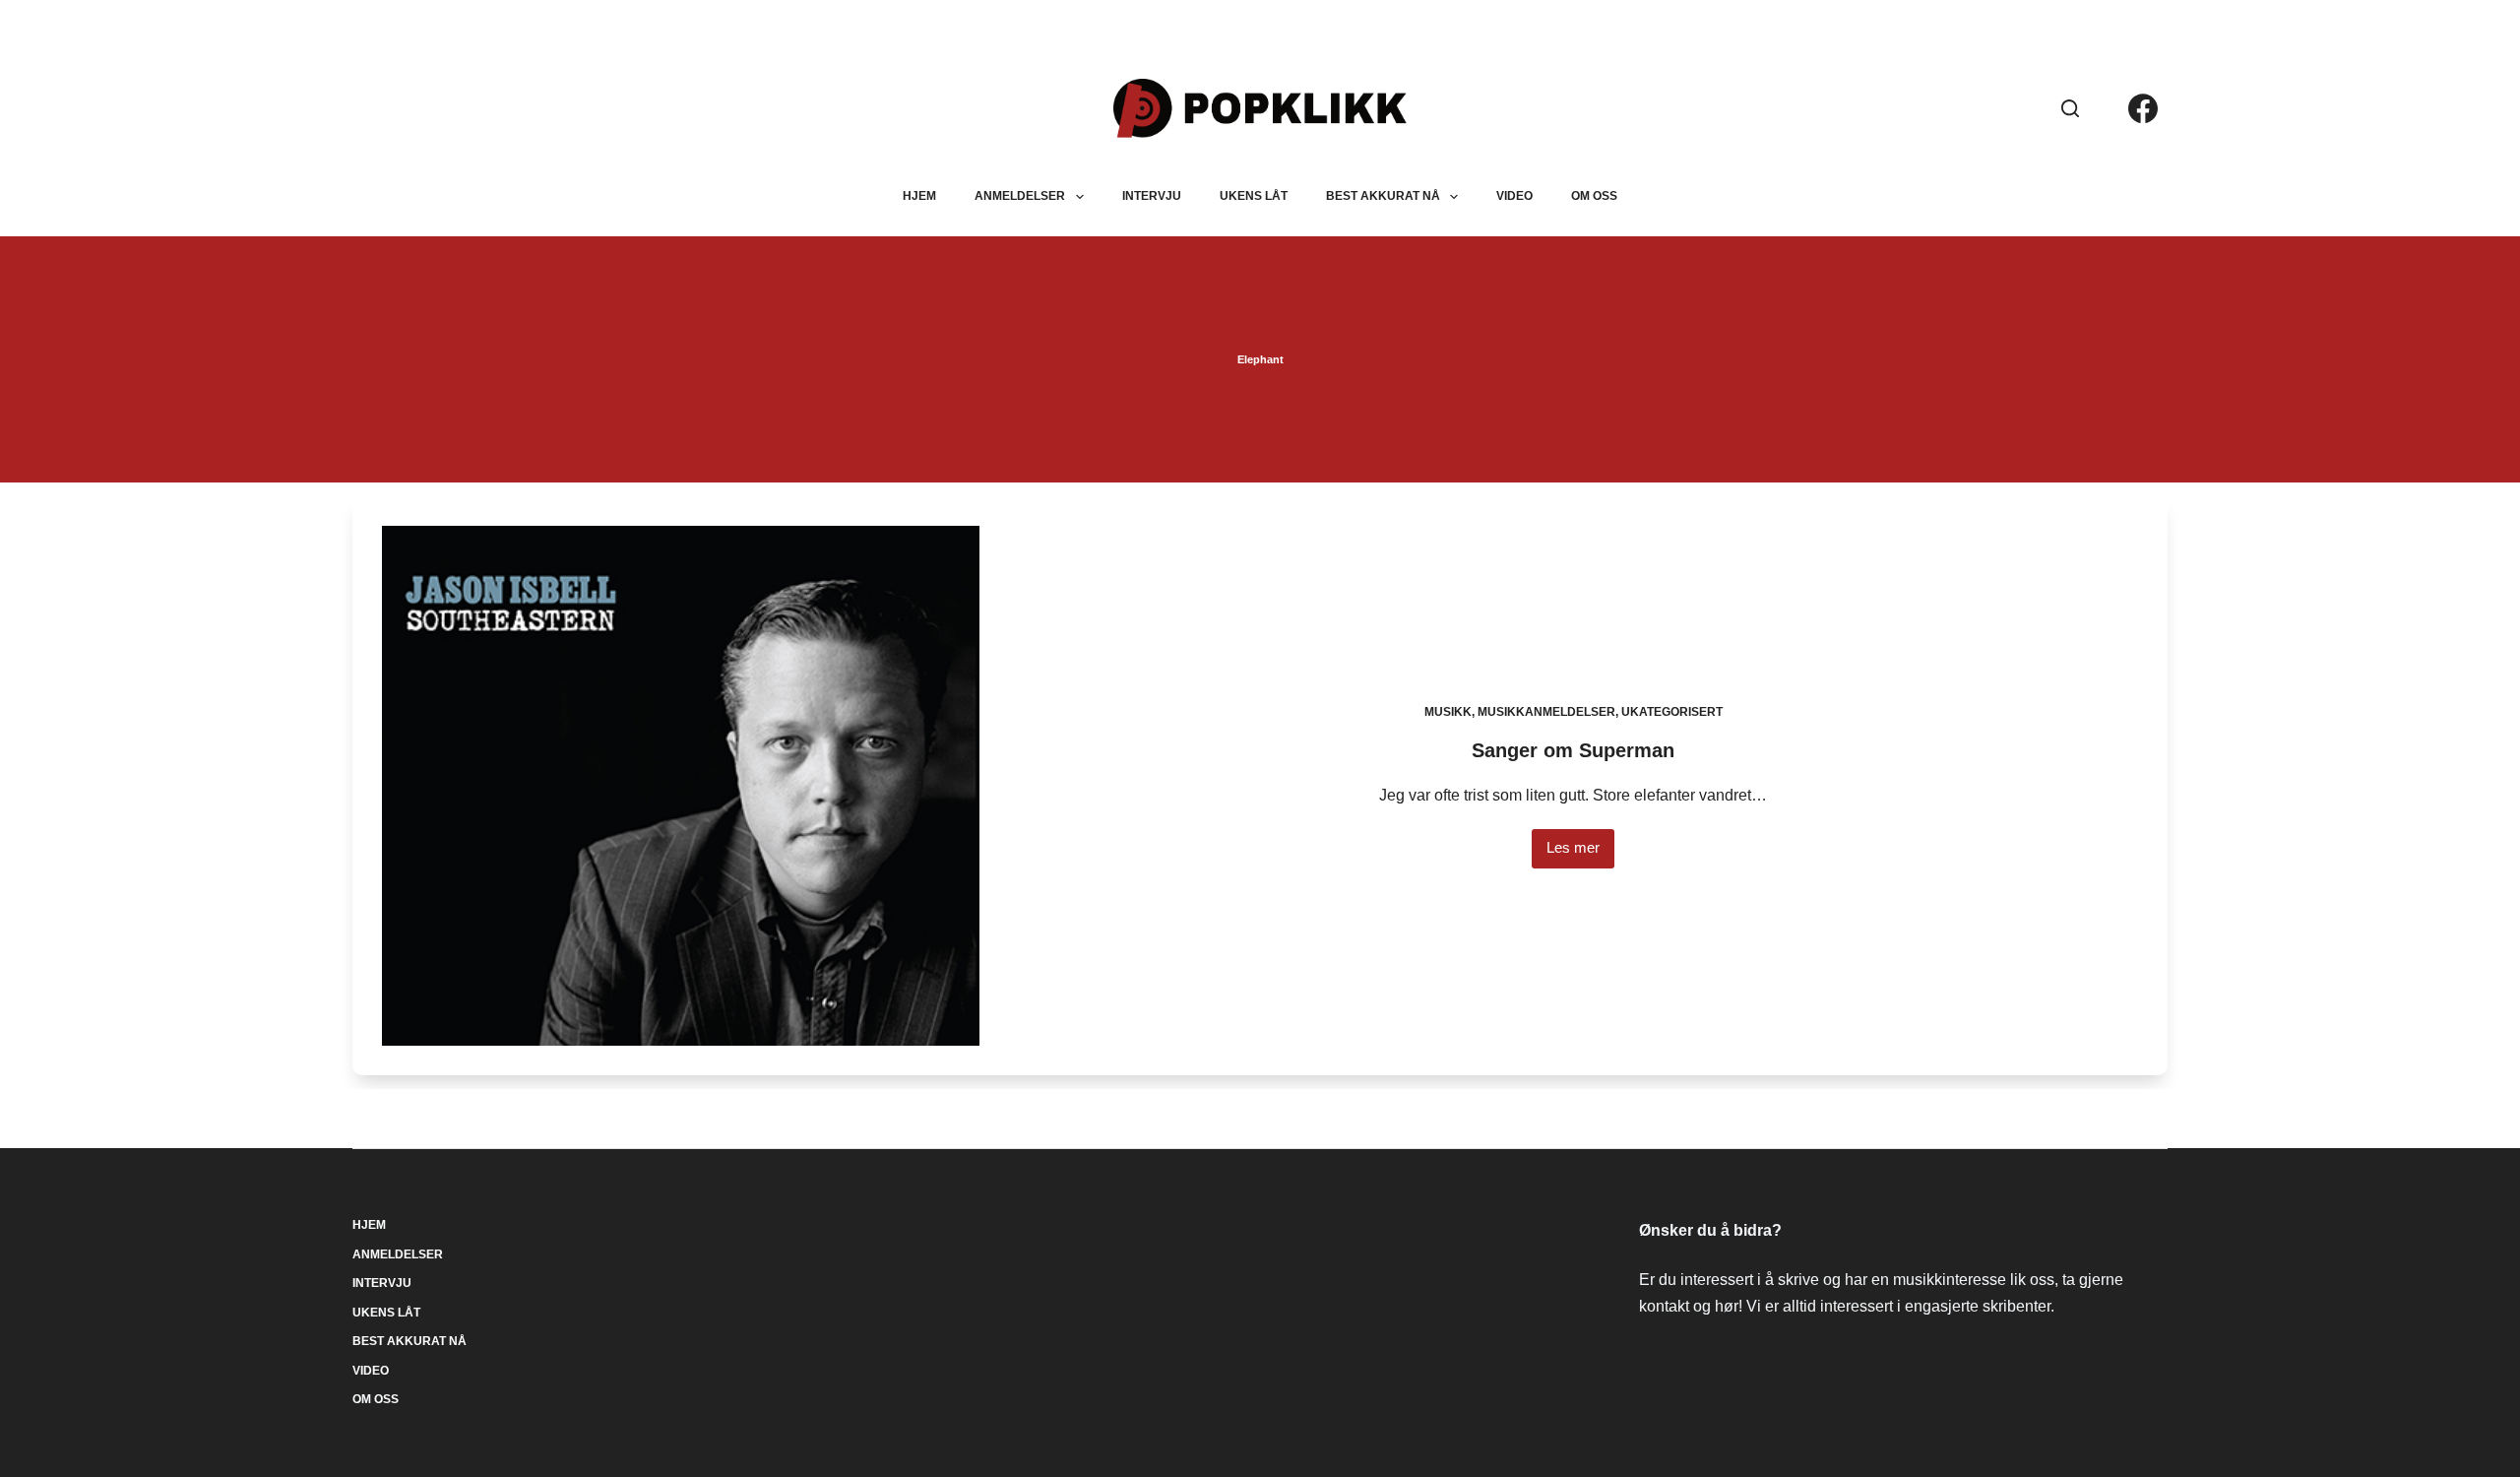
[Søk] (2070, 108)
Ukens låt (1254, 196)
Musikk (1448, 712)
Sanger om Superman (1573, 750)
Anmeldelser (1020, 196)
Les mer (1580, 853)
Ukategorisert (1672, 712)
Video (1514, 196)
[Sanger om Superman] (680, 786)
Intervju (1152, 196)
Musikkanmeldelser (1546, 712)
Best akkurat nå (1383, 196)
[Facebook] (2143, 108)
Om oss (1594, 196)
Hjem (919, 196)
